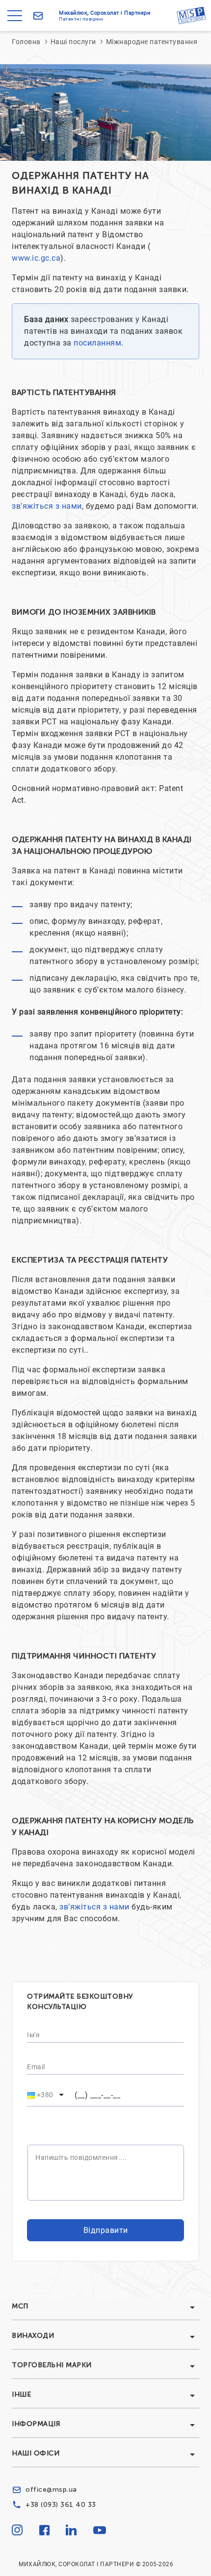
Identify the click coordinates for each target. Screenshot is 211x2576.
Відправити (106, 2230)
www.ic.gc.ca (36, 258)
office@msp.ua (51, 2489)
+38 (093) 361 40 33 (61, 2505)
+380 (45, 2095)
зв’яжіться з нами (47, 506)
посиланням (97, 343)
